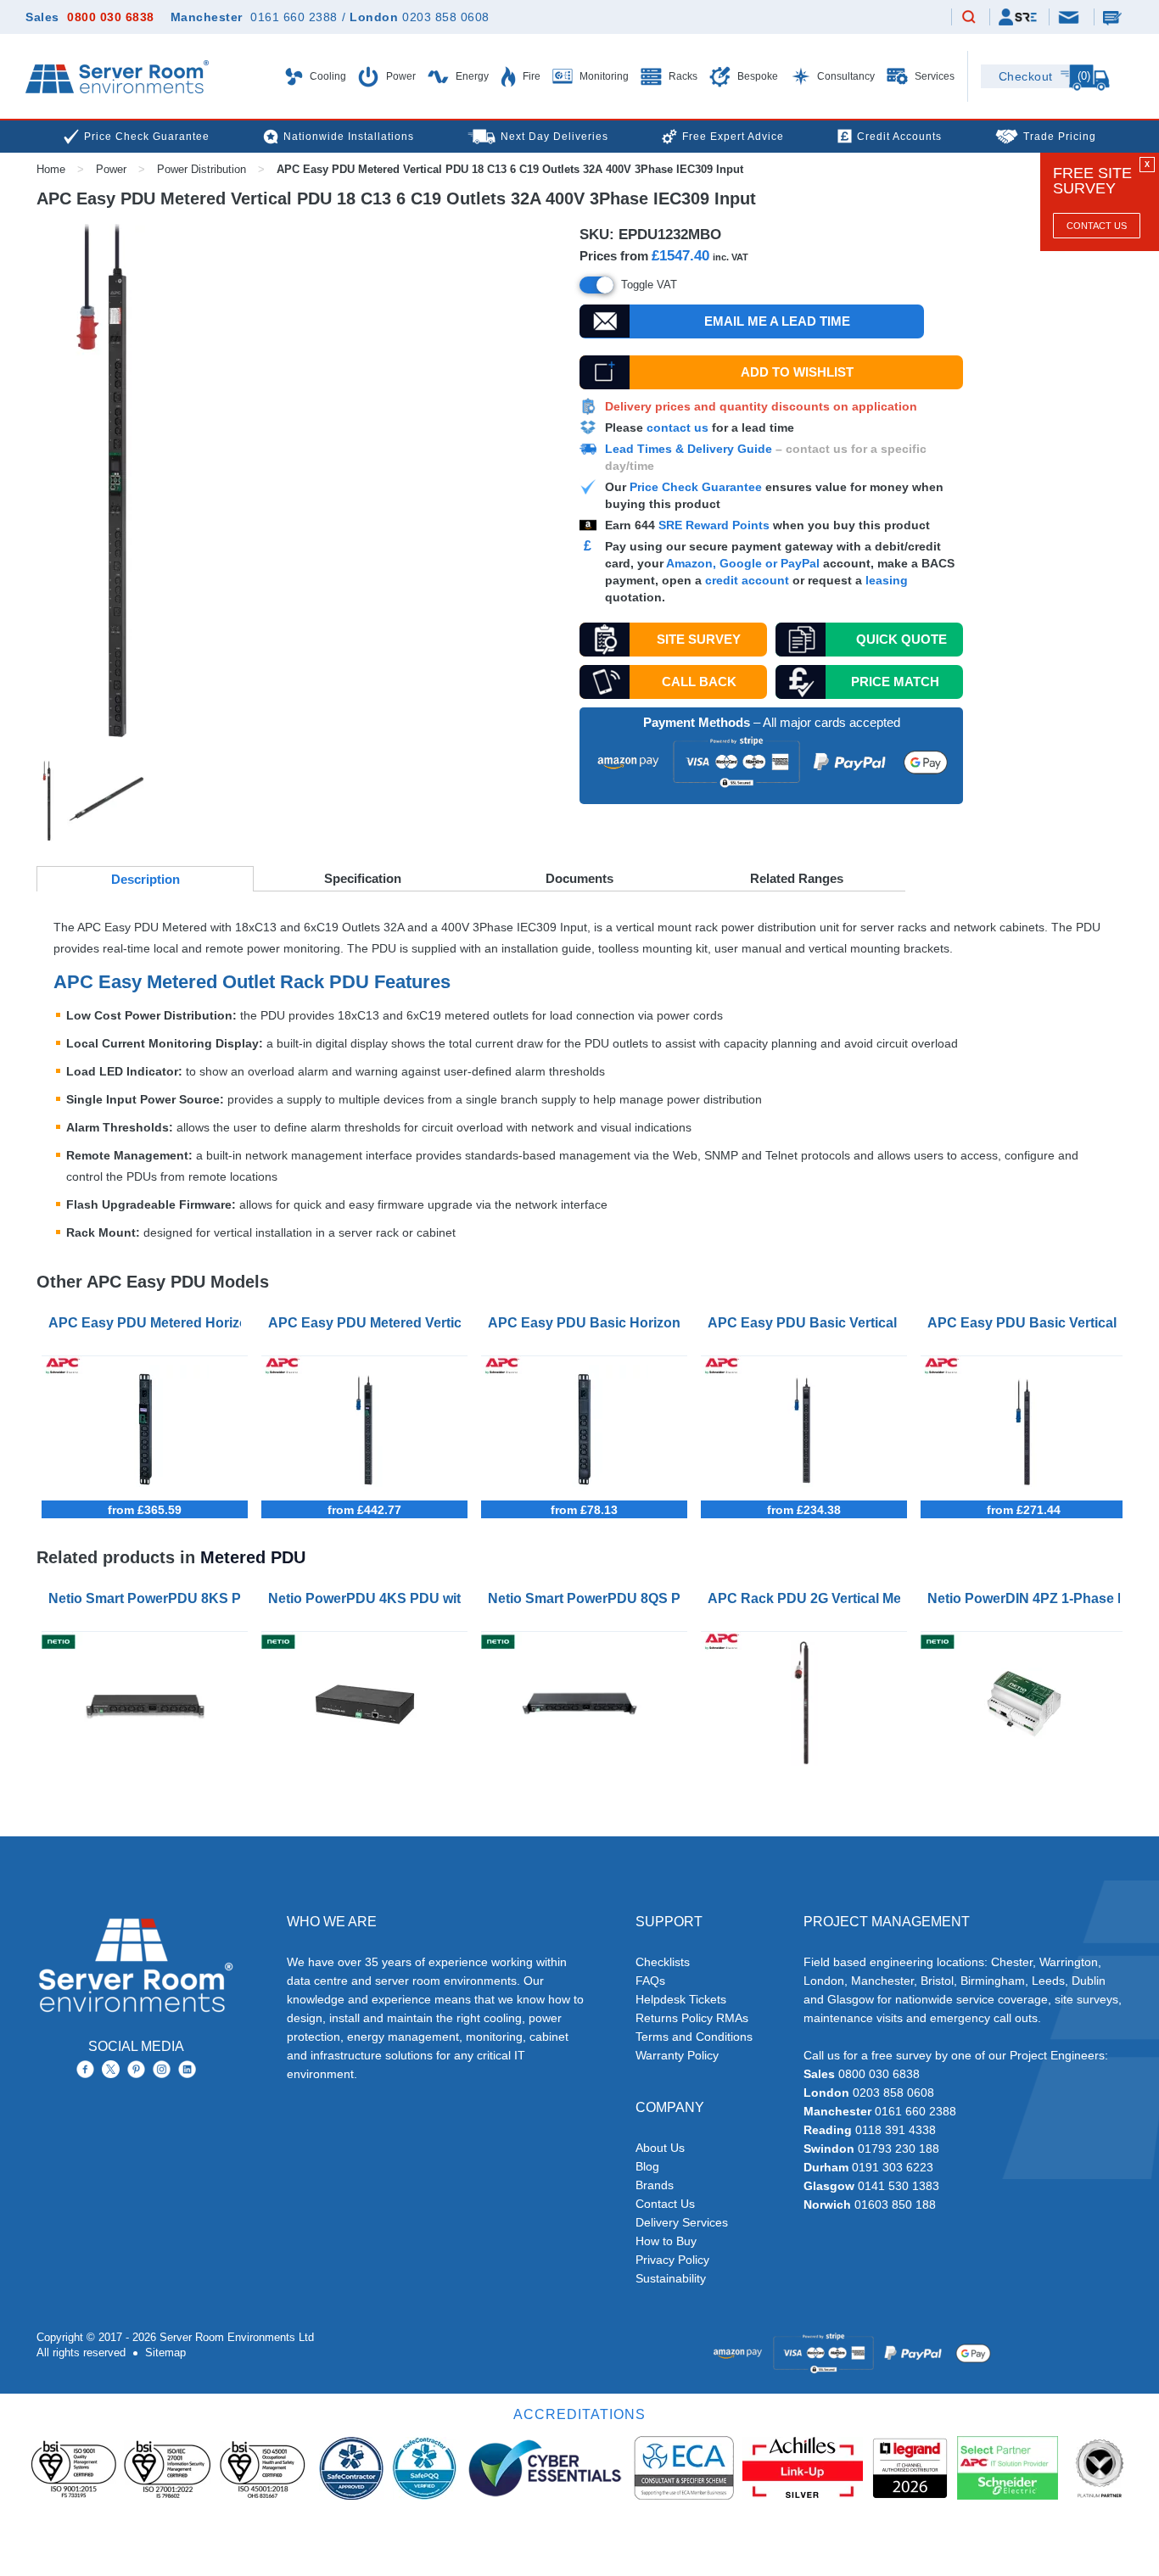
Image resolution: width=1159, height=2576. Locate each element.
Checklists (663, 1962)
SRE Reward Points (716, 525)
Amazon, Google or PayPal (743, 563)
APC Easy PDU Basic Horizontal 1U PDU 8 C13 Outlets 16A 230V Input (588, 1323)
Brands (655, 2185)
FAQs (650, 1981)
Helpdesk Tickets (681, 1999)
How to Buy (666, 2241)
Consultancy (845, 76)
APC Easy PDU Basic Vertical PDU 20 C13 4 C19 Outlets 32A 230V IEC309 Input (1027, 1323)
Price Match (895, 682)
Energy (471, 76)
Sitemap (165, 2352)
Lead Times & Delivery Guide (689, 449)
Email (1070, 16)
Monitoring (603, 76)
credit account (747, 580)
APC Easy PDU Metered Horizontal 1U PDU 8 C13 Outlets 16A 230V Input (148, 1323)
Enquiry (1114, 17)
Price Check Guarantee (696, 487)
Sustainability (671, 2278)
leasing (887, 580)
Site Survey (699, 639)
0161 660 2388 (294, 17)
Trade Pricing (1060, 137)
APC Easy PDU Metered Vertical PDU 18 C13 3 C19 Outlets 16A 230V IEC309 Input (368, 1323)
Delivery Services (682, 2222)
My (1018, 17)
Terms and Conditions (694, 2037)
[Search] (969, 18)
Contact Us (1097, 226)
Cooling (327, 76)
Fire (530, 76)
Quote (901, 639)
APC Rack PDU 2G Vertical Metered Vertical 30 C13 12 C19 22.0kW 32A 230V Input (807, 1598)
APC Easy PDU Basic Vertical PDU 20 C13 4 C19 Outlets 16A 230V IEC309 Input (807, 1323)
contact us (677, 427)
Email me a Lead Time (777, 321)
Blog (647, 2166)
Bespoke (756, 76)
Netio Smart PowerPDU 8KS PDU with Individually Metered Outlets (148, 1598)
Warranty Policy (677, 2055)
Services (933, 76)
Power (400, 76)
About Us (660, 2148)
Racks (682, 76)
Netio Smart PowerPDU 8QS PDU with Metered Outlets (588, 1598)
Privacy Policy (672, 2260)
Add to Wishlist (797, 372)
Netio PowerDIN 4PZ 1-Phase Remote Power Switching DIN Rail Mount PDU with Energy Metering (1027, 1598)
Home (51, 169)
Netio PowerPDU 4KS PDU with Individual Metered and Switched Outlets (368, 1598)
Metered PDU (253, 1557)
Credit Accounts (899, 137)
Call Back (699, 682)
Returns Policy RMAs (692, 2018)
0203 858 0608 (446, 17)
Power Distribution (202, 169)
